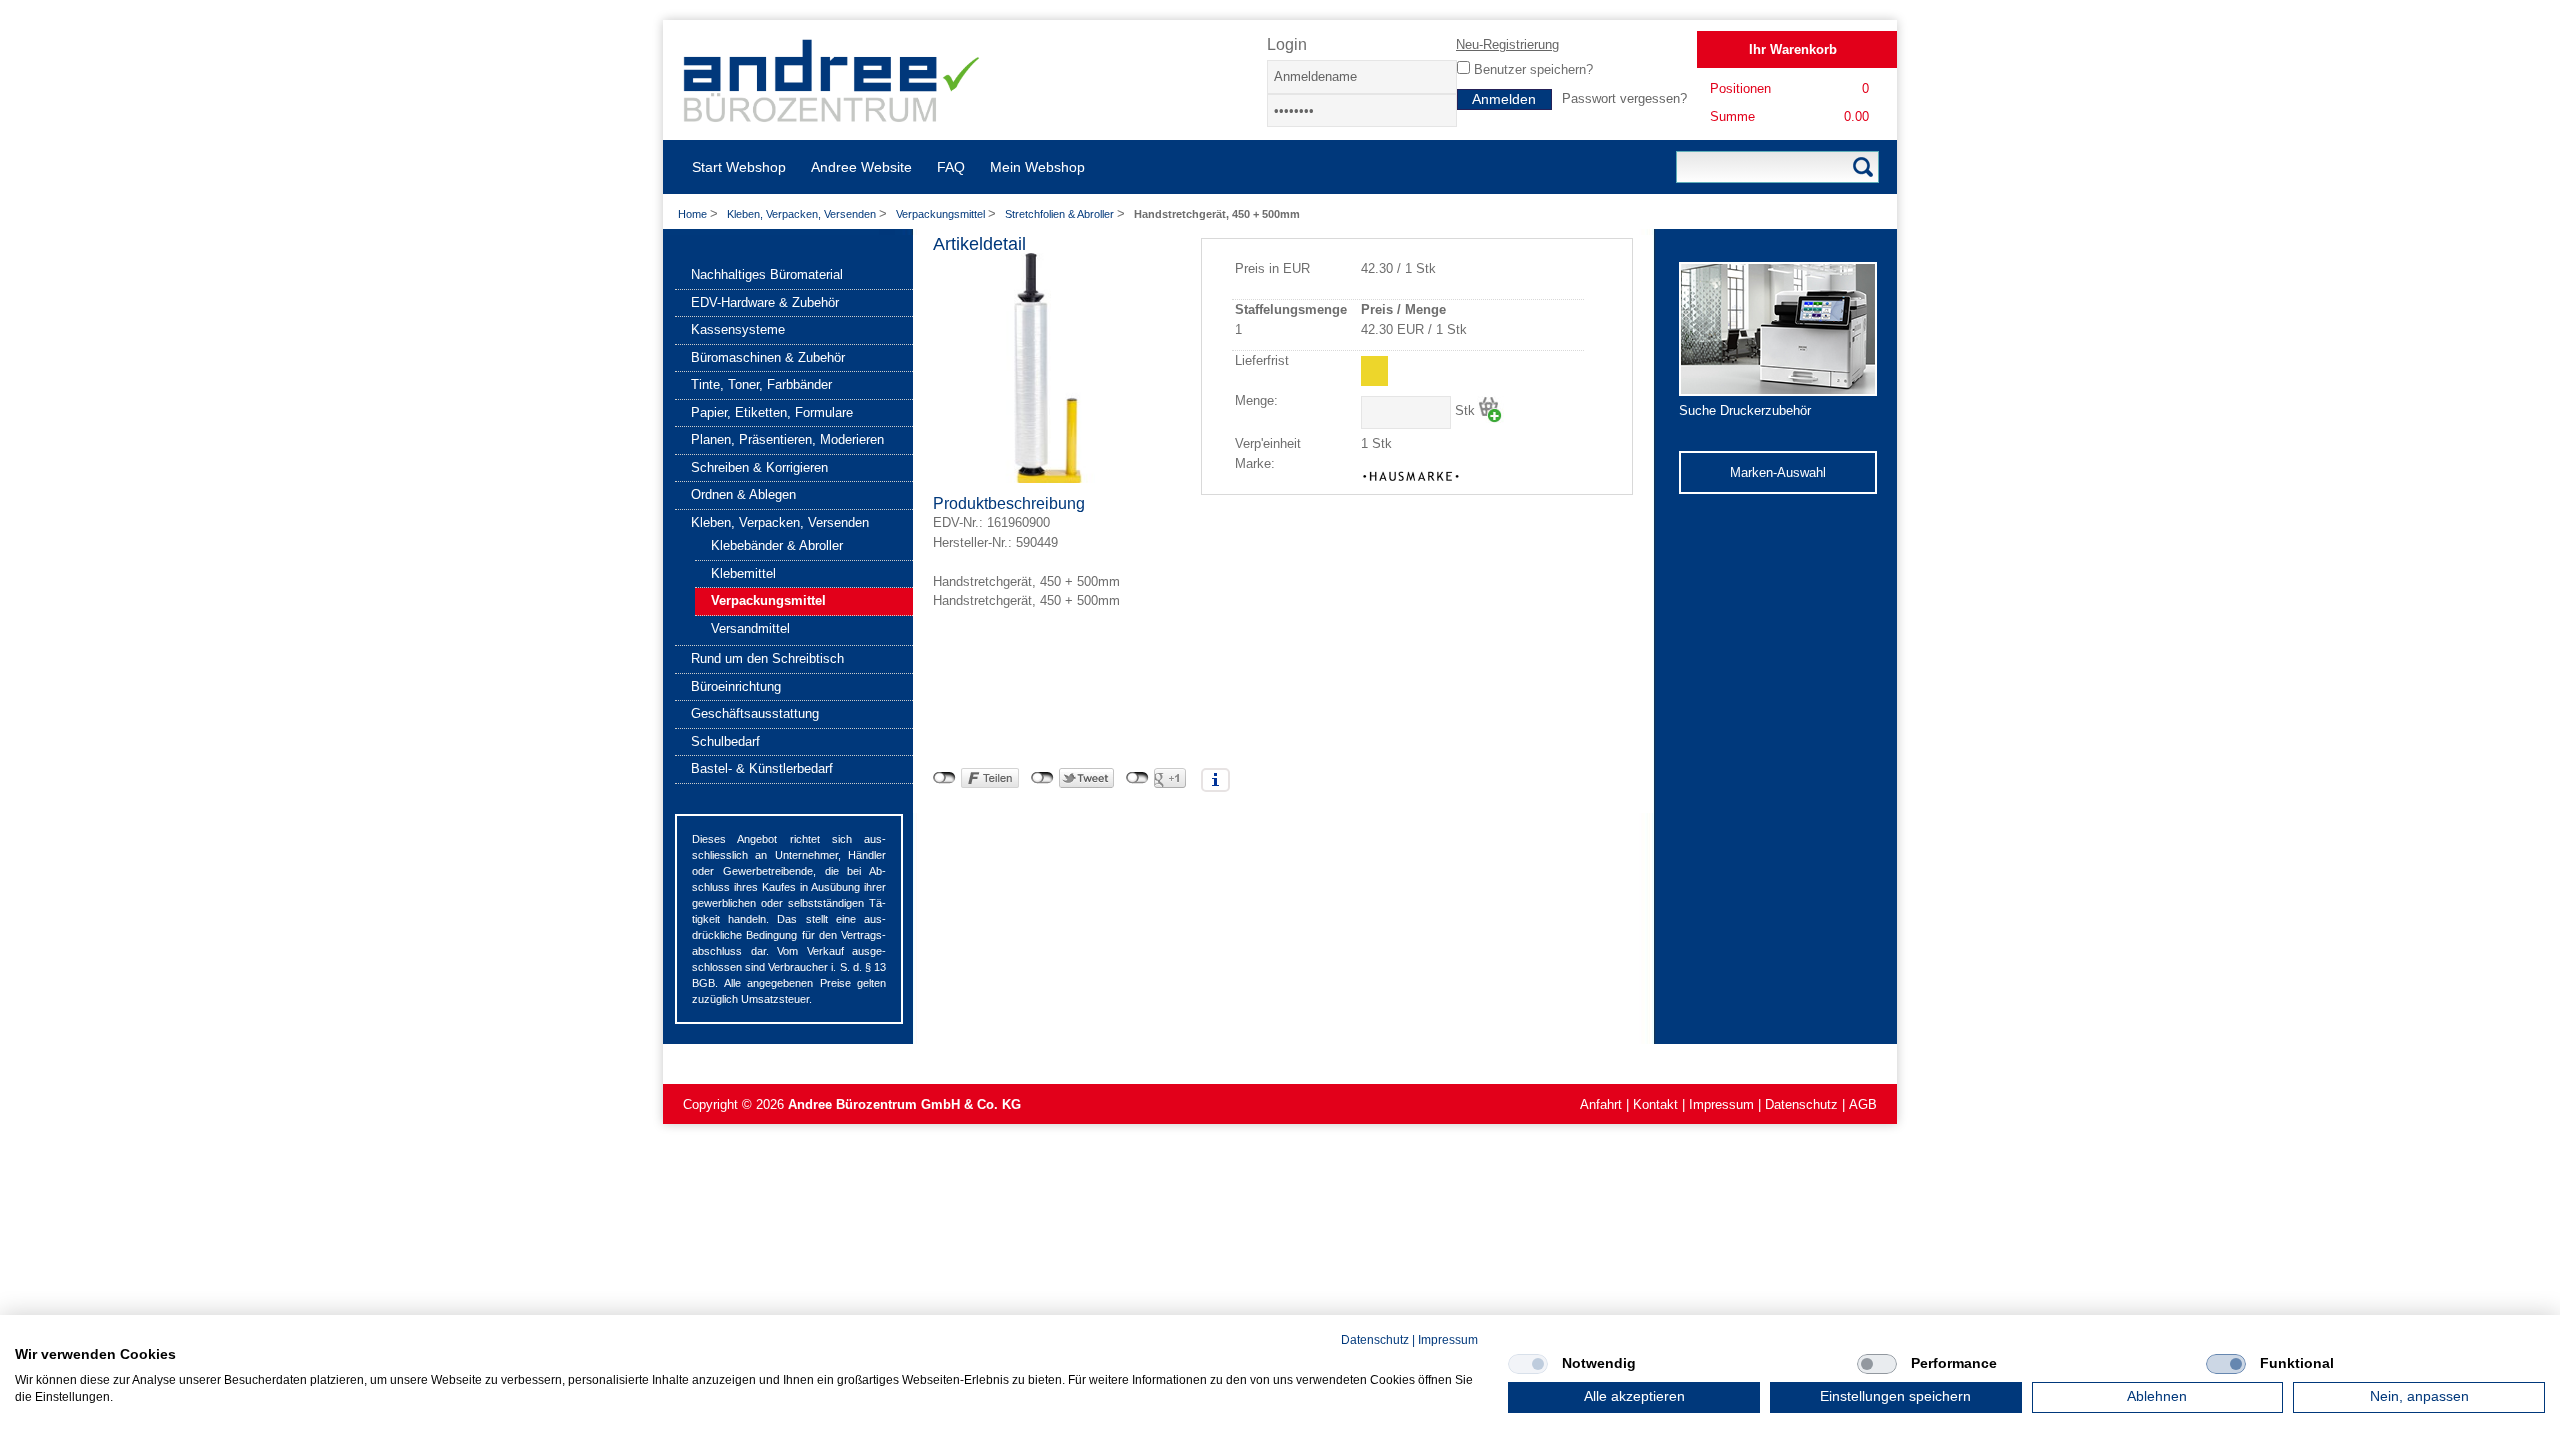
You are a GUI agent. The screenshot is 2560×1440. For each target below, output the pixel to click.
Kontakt (1655, 1104)
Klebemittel (743, 573)
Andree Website (861, 167)
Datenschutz (1801, 1104)
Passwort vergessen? (1624, 98)
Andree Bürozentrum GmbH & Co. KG (904, 1104)
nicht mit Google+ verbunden (1137, 778)
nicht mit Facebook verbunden (944, 778)
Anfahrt (1601, 1104)
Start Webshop (739, 167)
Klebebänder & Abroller (777, 545)
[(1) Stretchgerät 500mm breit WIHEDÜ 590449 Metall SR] (1048, 478)
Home (692, 214)
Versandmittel (750, 628)
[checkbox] (1528, 1364)
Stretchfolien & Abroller (1061, 214)
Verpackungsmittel (942, 214)
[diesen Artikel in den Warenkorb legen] (1490, 409)
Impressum (1721, 1104)
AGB (1863, 1104)
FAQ (951, 167)
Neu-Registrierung (1507, 44)
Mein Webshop (1037, 167)
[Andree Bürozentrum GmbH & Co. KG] (832, 114)
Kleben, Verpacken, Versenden (803, 214)
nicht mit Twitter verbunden (1042, 778)
